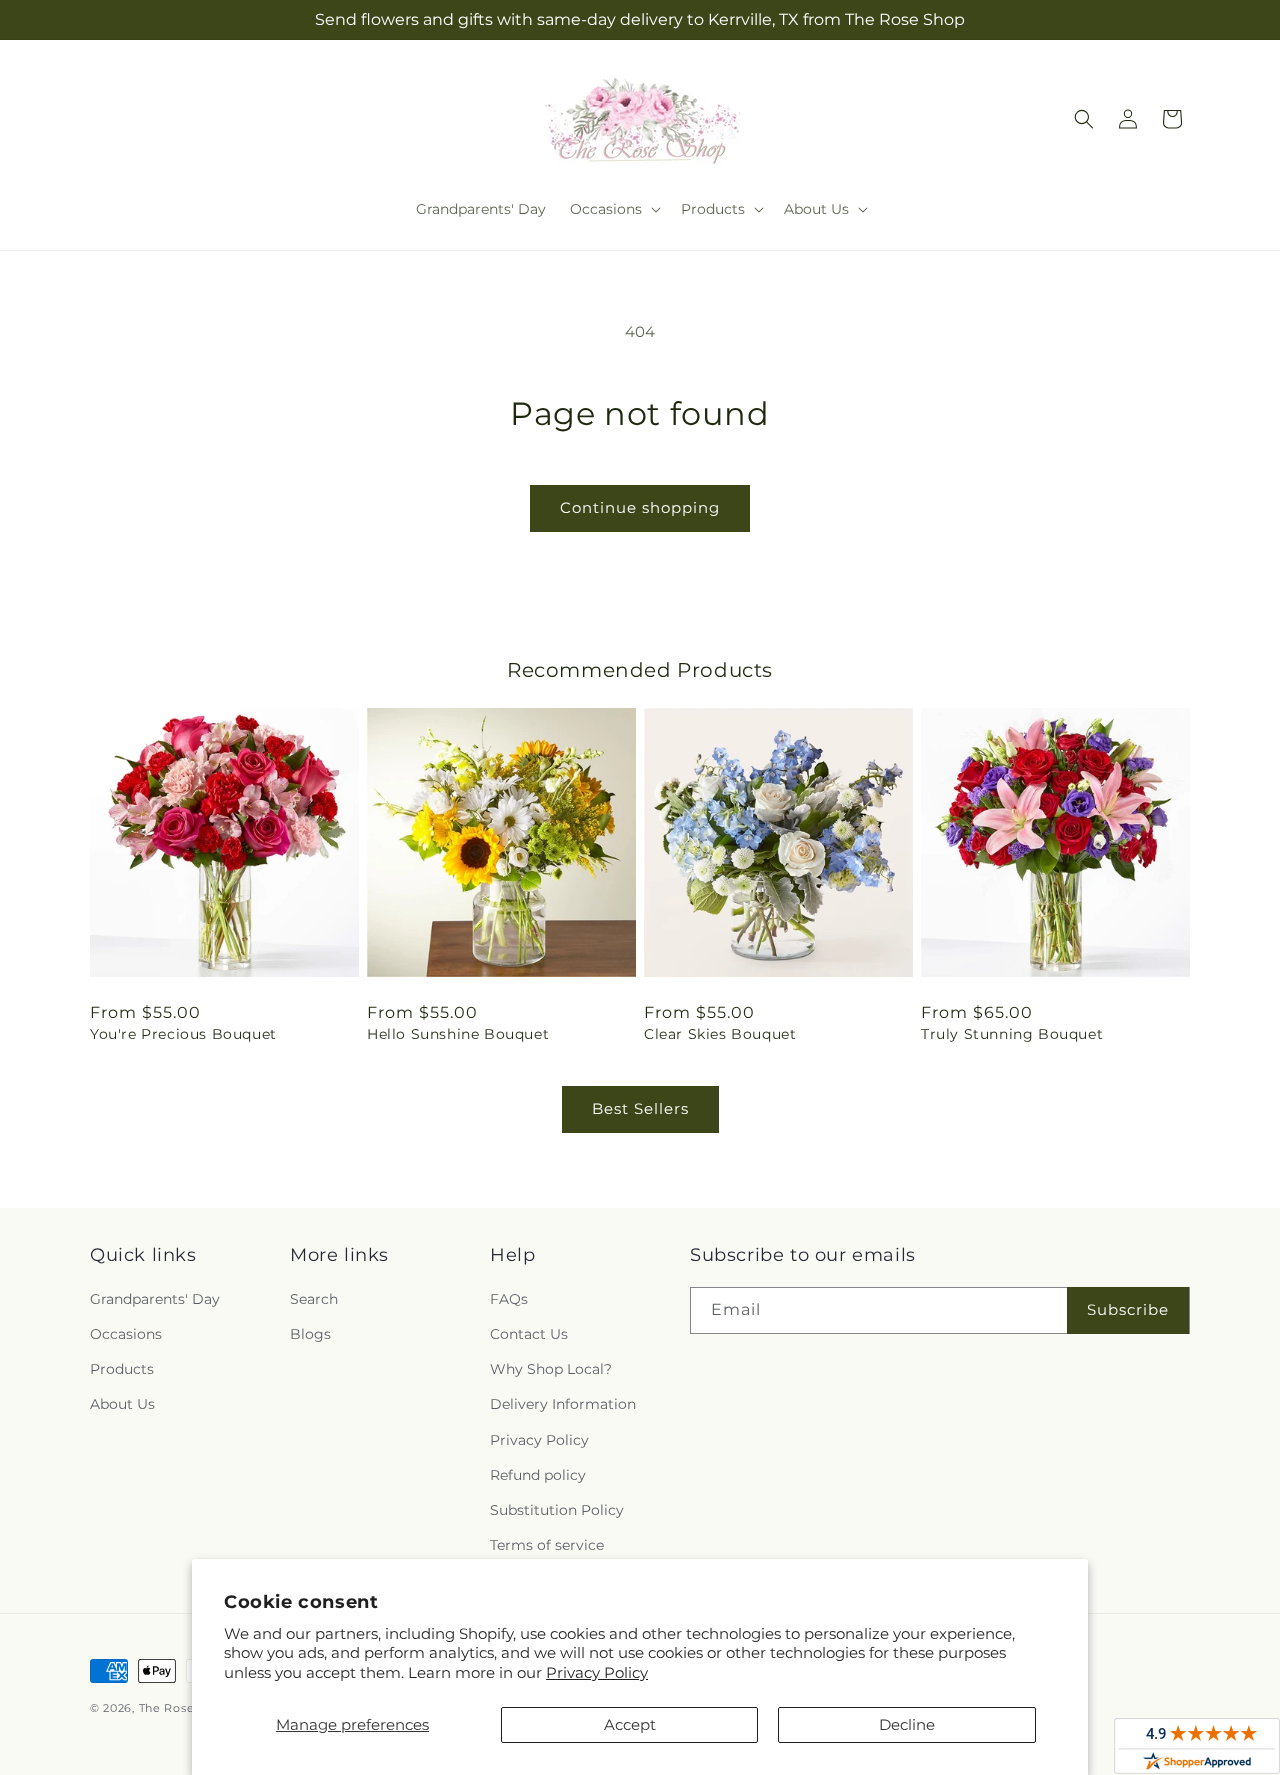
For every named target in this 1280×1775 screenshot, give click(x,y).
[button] (613, 209)
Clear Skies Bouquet (720, 1034)
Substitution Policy (557, 1510)
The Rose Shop (184, 1708)
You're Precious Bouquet (183, 1034)
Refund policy (538, 1475)
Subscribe (1128, 1309)
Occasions (126, 1334)
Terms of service (547, 1545)
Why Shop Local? (551, 1369)
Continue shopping (640, 507)
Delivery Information (563, 1404)
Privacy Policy (597, 1672)
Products (122, 1369)
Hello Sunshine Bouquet (458, 1034)
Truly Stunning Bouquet (1012, 1034)
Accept (630, 1724)
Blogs (310, 1334)
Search (314, 1299)
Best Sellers (640, 1108)
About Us (122, 1404)
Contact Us (529, 1334)
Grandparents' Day (155, 1299)
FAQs (509, 1299)
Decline (907, 1724)
